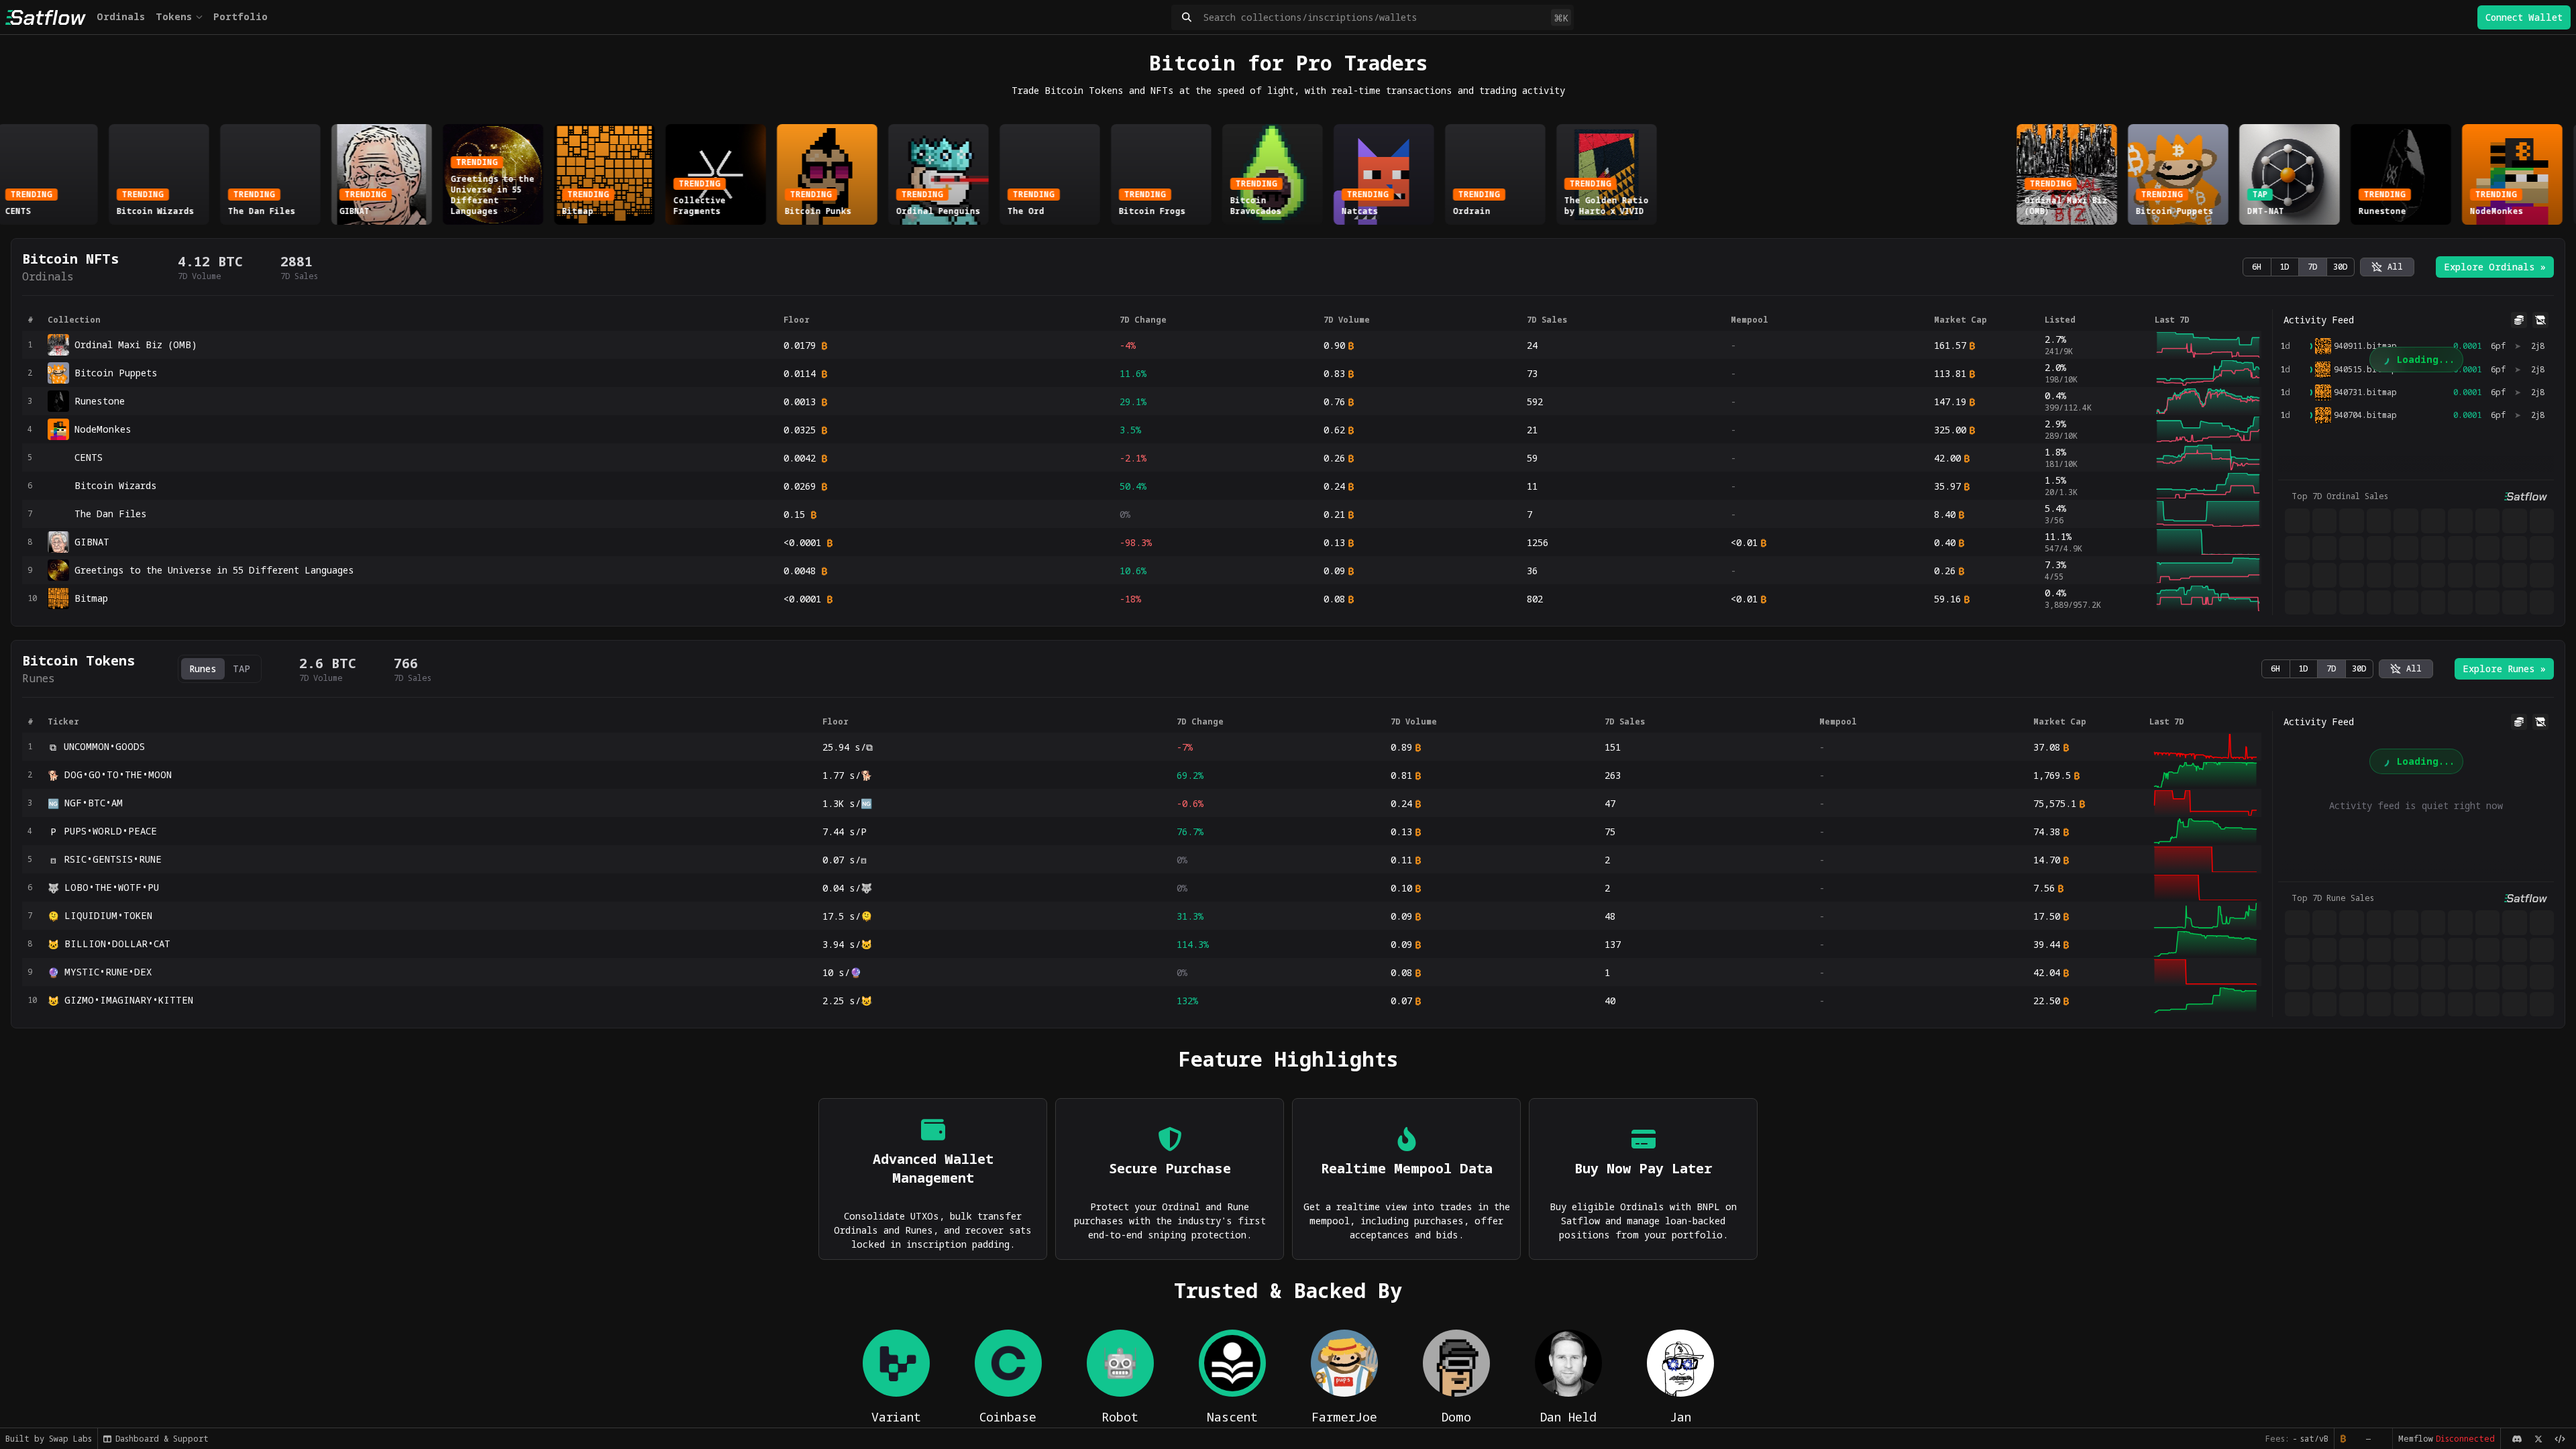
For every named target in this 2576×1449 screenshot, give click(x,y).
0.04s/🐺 (847, 888)
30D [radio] (2341, 267)
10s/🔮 (842, 972)
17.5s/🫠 (847, 916)
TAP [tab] (241, 668)
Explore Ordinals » (2495, 267)
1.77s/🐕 (847, 775)
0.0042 (800, 458)
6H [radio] (2257, 267)
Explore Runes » (2504, 668)
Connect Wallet (2524, 17)
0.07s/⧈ (845, 860)
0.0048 (800, 571)
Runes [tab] (203, 668)
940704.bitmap (2365, 415)
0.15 (794, 514)
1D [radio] (2285, 267)
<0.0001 (802, 542)
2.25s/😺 (847, 1001)
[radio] (2387, 267)
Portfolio (240, 16)
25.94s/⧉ (848, 747)
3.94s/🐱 (847, 944)
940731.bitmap (2365, 392)
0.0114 (800, 373)
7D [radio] (2313, 267)
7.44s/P (845, 831)
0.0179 (800, 345)
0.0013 (800, 401)
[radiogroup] (2299, 267)
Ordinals (121, 16)
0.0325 (800, 430)
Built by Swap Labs (49, 1439)
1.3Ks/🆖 (847, 803)
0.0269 (800, 486)
